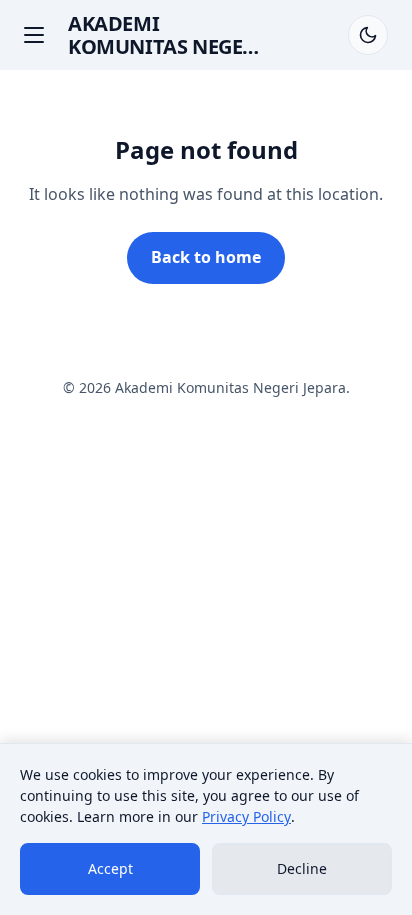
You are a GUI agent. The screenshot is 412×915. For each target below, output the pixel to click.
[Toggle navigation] (34, 35)
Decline (302, 868)
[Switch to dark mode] (368, 35)
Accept (110, 868)
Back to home (206, 257)
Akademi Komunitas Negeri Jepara (165, 46)
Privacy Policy (246, 816)
